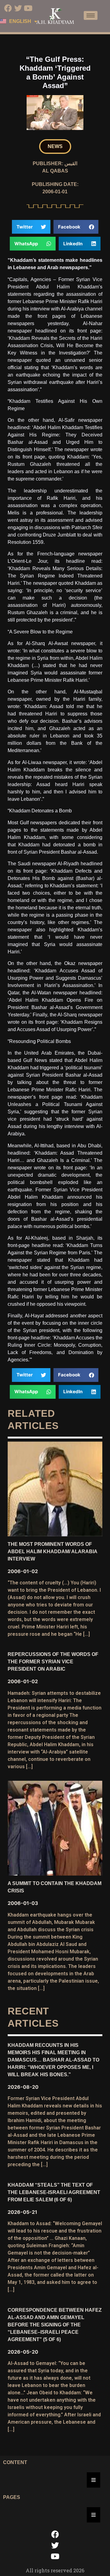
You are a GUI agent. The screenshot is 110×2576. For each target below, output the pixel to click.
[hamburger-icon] (91, 15)
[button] (55, 147)
